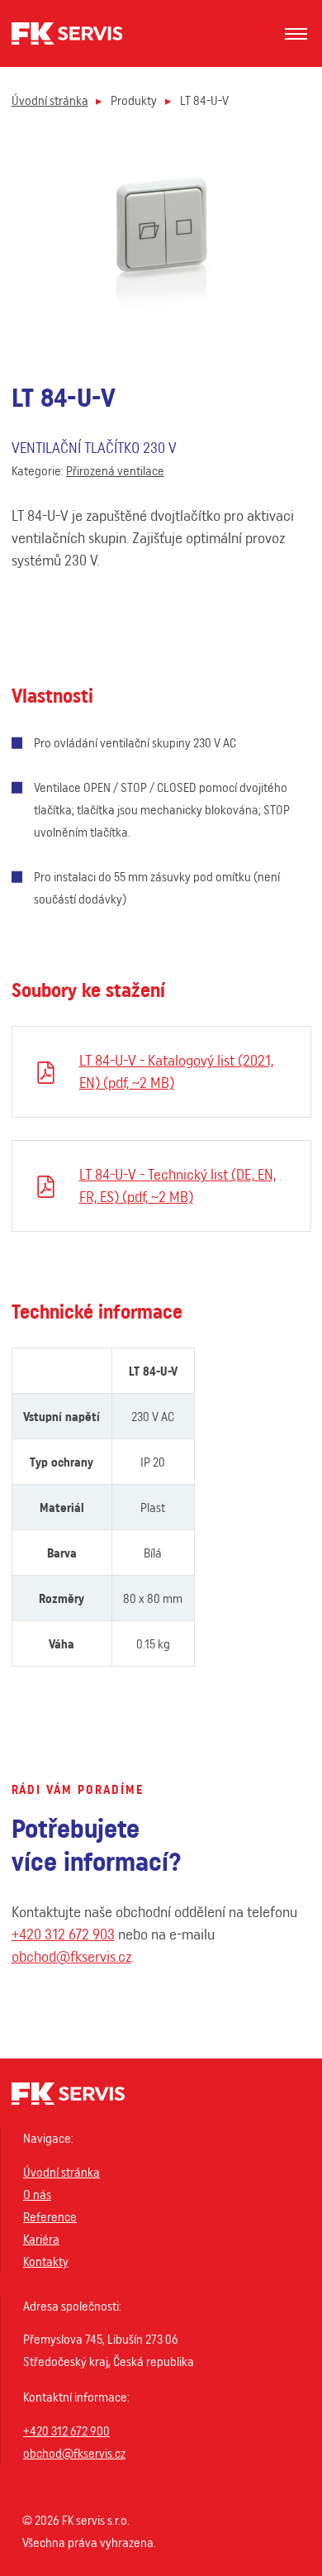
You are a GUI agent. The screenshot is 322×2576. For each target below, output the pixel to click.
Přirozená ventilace (115, 471)
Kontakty (46, 2261)
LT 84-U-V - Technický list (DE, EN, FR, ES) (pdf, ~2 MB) (178, 1185)
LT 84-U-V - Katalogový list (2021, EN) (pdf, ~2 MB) (176, 1071)
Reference (50, 2217)
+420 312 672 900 (66, 2431)
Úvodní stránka (50, 100)
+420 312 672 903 (63, 1934)
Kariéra (41, 2239)
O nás (37, 2194)
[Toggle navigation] (296, 34)
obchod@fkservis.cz (71, 1956)
